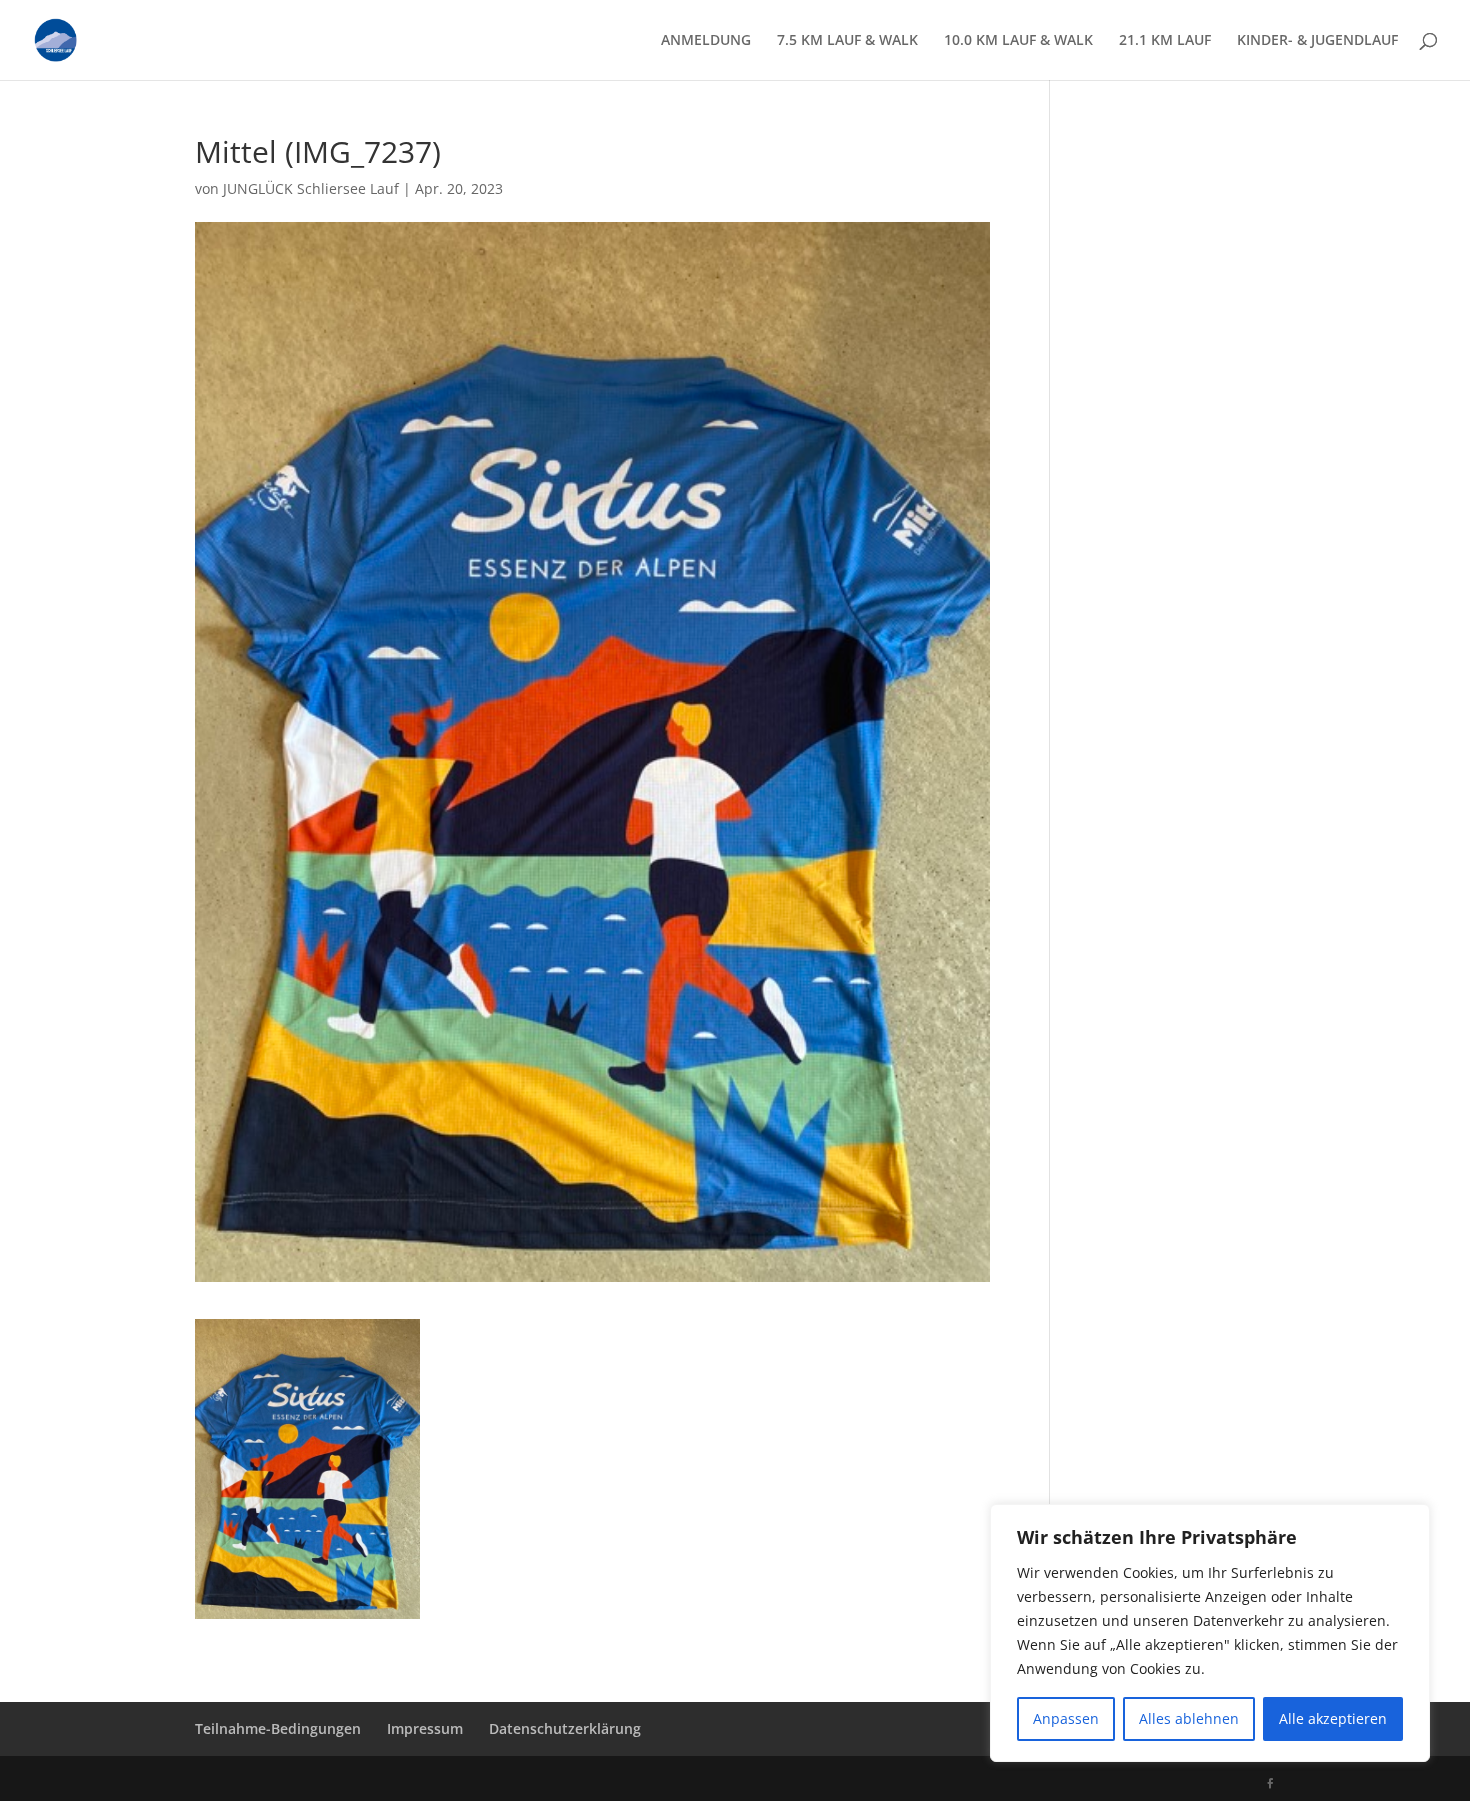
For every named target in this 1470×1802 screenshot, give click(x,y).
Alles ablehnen (1189, 1718)
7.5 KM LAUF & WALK (847, 41)
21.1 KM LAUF (1165, 41)
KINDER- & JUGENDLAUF (1317, 41)
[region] (1210, 1633)
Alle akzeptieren (1333, 1718)
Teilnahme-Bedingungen (278, 1728)
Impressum (425, 1728)
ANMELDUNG (706, 41)
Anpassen (1066, 1718)
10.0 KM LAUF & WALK (1018, 41)
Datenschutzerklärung (565, 1728)
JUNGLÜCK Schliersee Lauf (311, 188)
